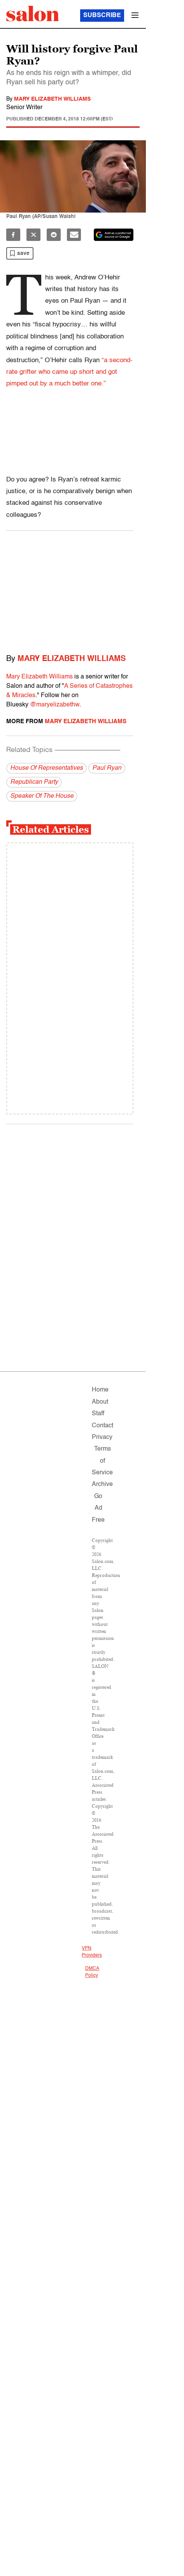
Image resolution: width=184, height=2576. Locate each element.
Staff (98, 1414)
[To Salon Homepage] (33, 14)
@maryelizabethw (55, 705)
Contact (103, 1426)
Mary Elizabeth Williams (52, 99)
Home (100, 1390)
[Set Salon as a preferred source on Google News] (114, 235)
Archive (102, 1484)
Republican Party (34, 782)
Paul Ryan (107, 768)
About (100, 1402)
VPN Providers (92, 1952)
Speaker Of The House (42, 796)
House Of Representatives (46, 768)
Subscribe (102, 16)
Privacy (102, 1437)
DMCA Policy (92, 1972)
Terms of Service (102, 1461)
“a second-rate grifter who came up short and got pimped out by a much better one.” (69, 372)
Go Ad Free (98, 1508)
